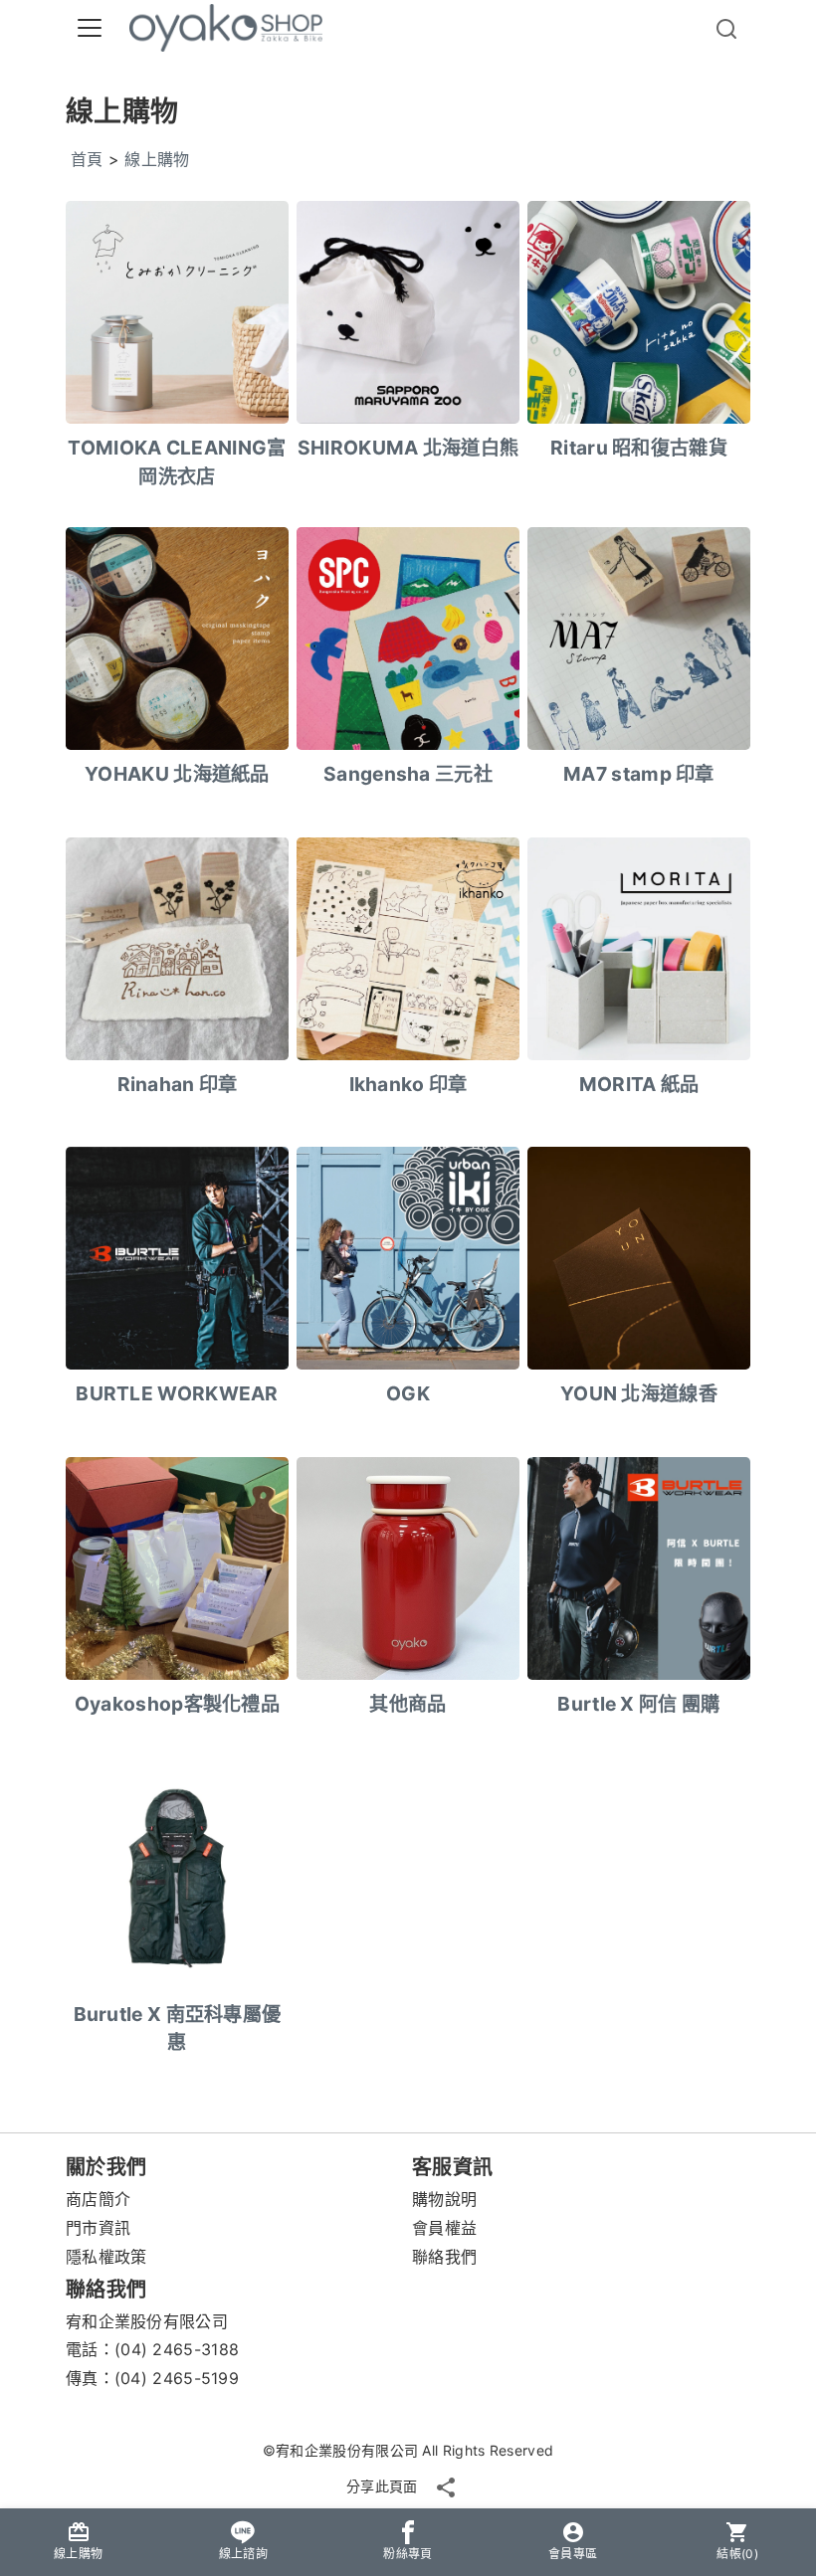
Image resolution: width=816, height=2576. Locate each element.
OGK (408, 1393)
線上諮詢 (243, 2553)
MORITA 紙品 (639, 1084)
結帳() (737, 2553)
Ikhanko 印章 (408, 1084)
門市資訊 (98, 2228)
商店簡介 (98, 2199)
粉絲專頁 (408, 2553)
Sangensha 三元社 (408, 774)
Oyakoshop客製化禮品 (177, 1704)
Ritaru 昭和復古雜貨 (639, 448)
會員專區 (573, 2553)
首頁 (87, 159)
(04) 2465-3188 (177, 2349)
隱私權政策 (106, 2257)
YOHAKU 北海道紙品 (177, 774)
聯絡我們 (444, 2257)
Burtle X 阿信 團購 (638, 1704)
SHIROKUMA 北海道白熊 (408, 448)
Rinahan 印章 (178, 1084)
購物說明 (444, 2199)
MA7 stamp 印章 (639, 774)
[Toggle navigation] (90, 28)
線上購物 (157, 159)
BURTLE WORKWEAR (177, 1393)
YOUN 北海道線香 (639, 1393)
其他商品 (408, 1704)
